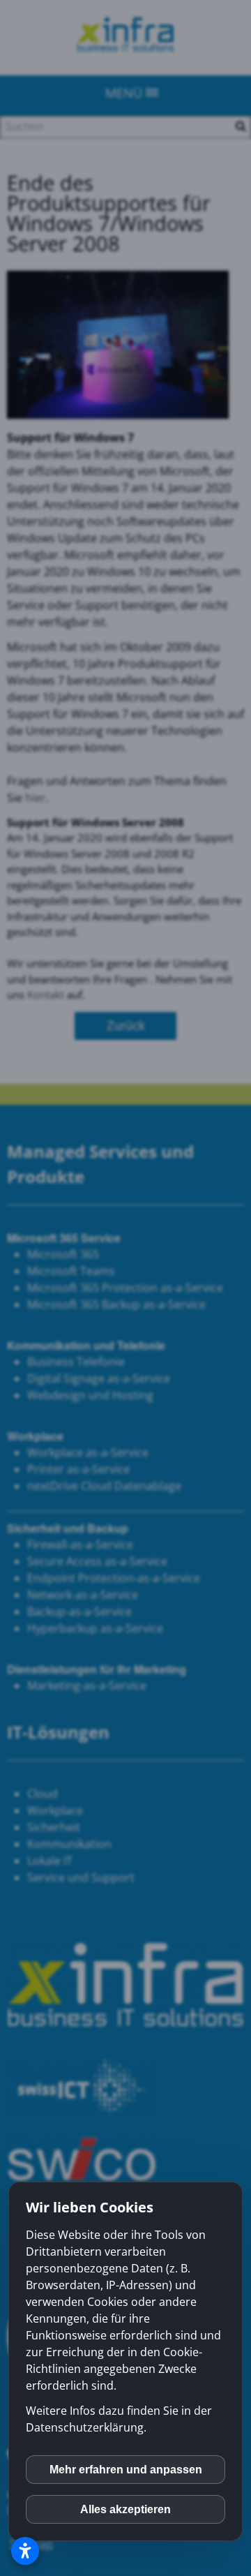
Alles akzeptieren (125, 2509)
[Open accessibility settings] (25, 2551)
